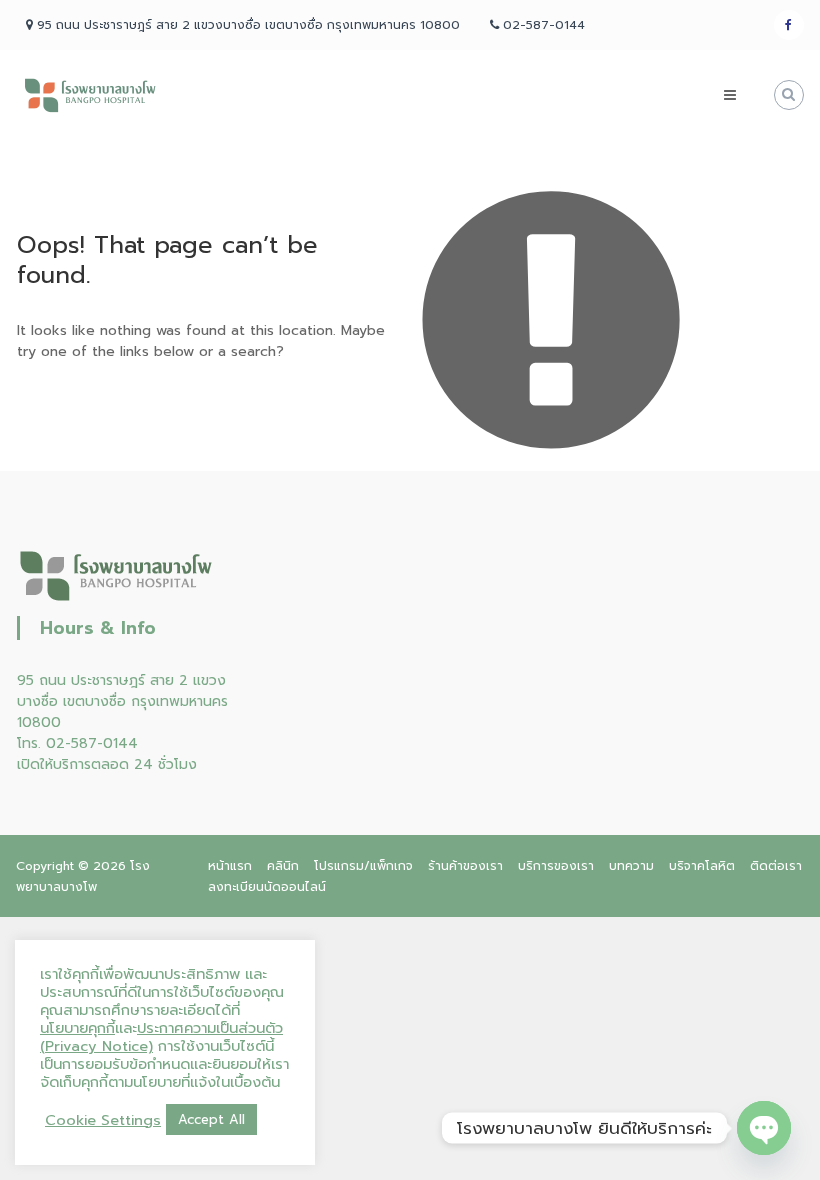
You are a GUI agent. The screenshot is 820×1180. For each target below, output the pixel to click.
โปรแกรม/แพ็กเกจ (363, 866)
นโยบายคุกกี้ (77, 1028)
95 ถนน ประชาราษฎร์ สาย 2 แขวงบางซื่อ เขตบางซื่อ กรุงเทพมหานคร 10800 (122, 701)
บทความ (631, 866)
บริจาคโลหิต (702, 866)
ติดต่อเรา (776, 866)
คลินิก (283, 866)
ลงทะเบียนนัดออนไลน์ (267, 887)
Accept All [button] (211, 1119)
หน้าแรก (230, 866)
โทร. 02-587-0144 (77, 743)
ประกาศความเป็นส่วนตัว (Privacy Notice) (161, 1037)
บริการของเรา (556, 866)
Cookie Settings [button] (103, 1120)
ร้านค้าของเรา (465, 866)
